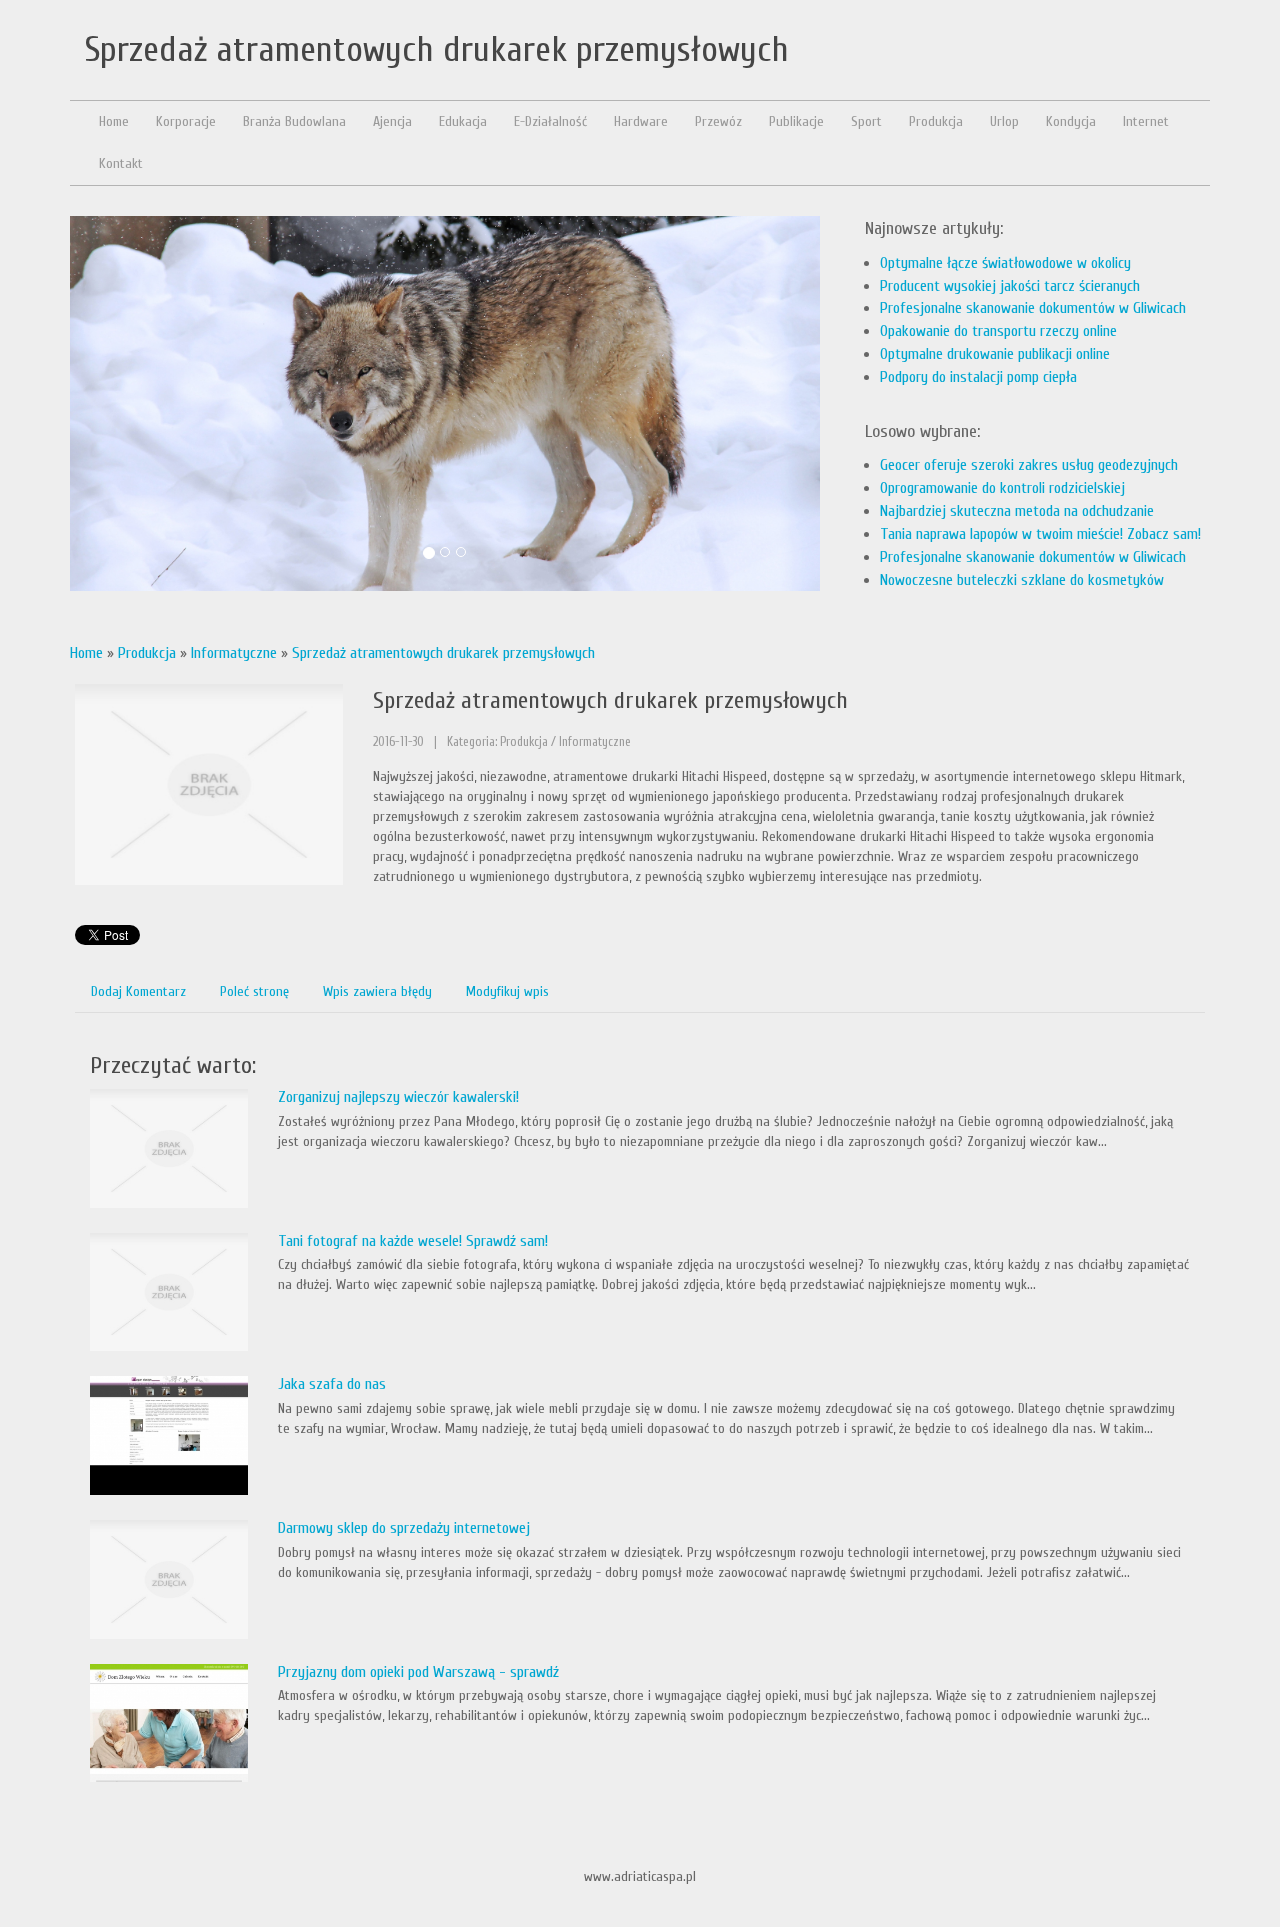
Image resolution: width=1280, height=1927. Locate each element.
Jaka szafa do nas (332, 1384)
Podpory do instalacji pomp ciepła (978, 377)
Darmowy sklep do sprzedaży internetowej (404, 1528)
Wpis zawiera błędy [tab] (377, 991)
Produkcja (147, 653)
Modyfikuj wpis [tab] (507, 991)
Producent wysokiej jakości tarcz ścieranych (1010, 286)
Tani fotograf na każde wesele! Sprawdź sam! (413, 1241)
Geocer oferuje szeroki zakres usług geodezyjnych (1029, 465)
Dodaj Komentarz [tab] (138, 991)
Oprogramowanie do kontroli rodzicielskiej (1002, 488)
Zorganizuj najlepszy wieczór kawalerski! (398, 1097)
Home (86, 653)
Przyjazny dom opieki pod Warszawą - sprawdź (418, 1672)
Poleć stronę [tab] (254, 991)
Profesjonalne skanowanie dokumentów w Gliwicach (1033, 308)
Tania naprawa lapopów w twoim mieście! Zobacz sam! (1040, 534)
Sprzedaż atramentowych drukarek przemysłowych (443, 653)
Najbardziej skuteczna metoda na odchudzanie (1017, 511)
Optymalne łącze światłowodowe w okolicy (1005, 263)
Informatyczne (234, 653)
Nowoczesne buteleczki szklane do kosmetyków (1022, 580)
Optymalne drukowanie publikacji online (995, 354)
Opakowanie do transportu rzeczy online (998, 331)
